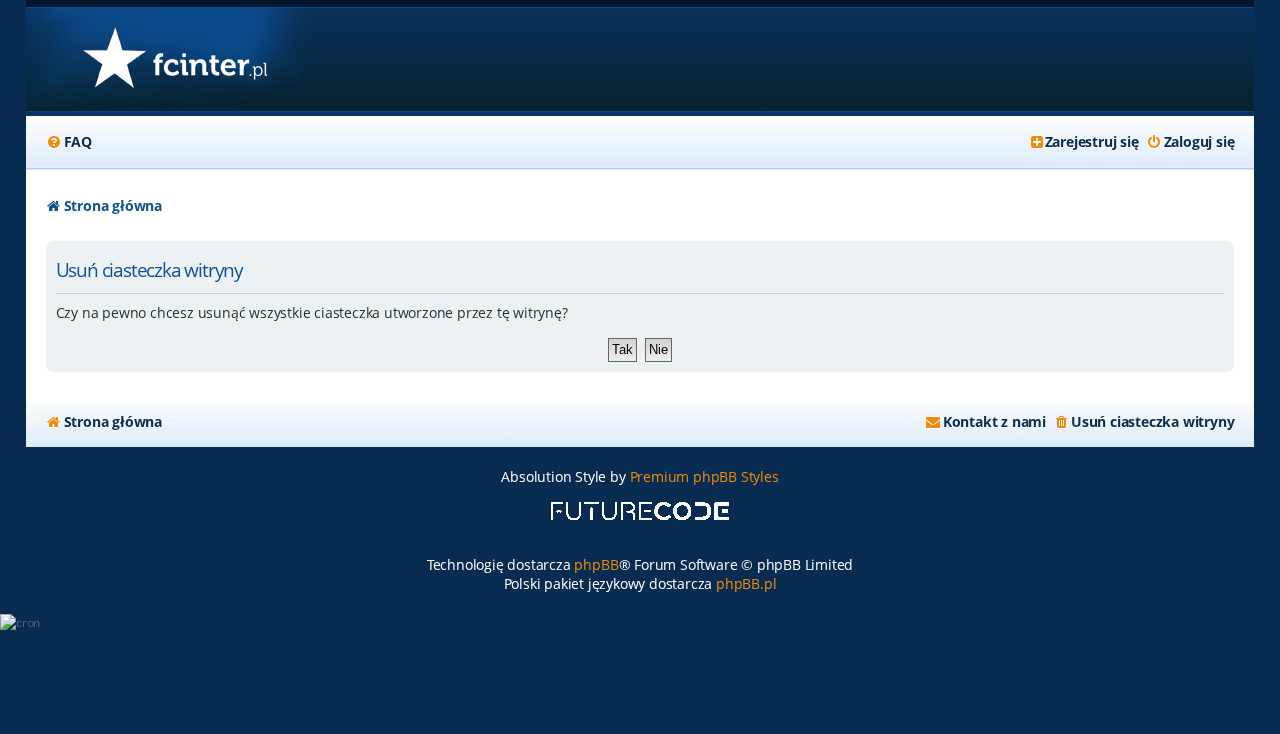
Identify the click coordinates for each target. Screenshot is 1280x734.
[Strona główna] (174, 59)
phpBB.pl (746, 583)
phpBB (596, 564)
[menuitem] (69, 142)
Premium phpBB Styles (704, 476)
